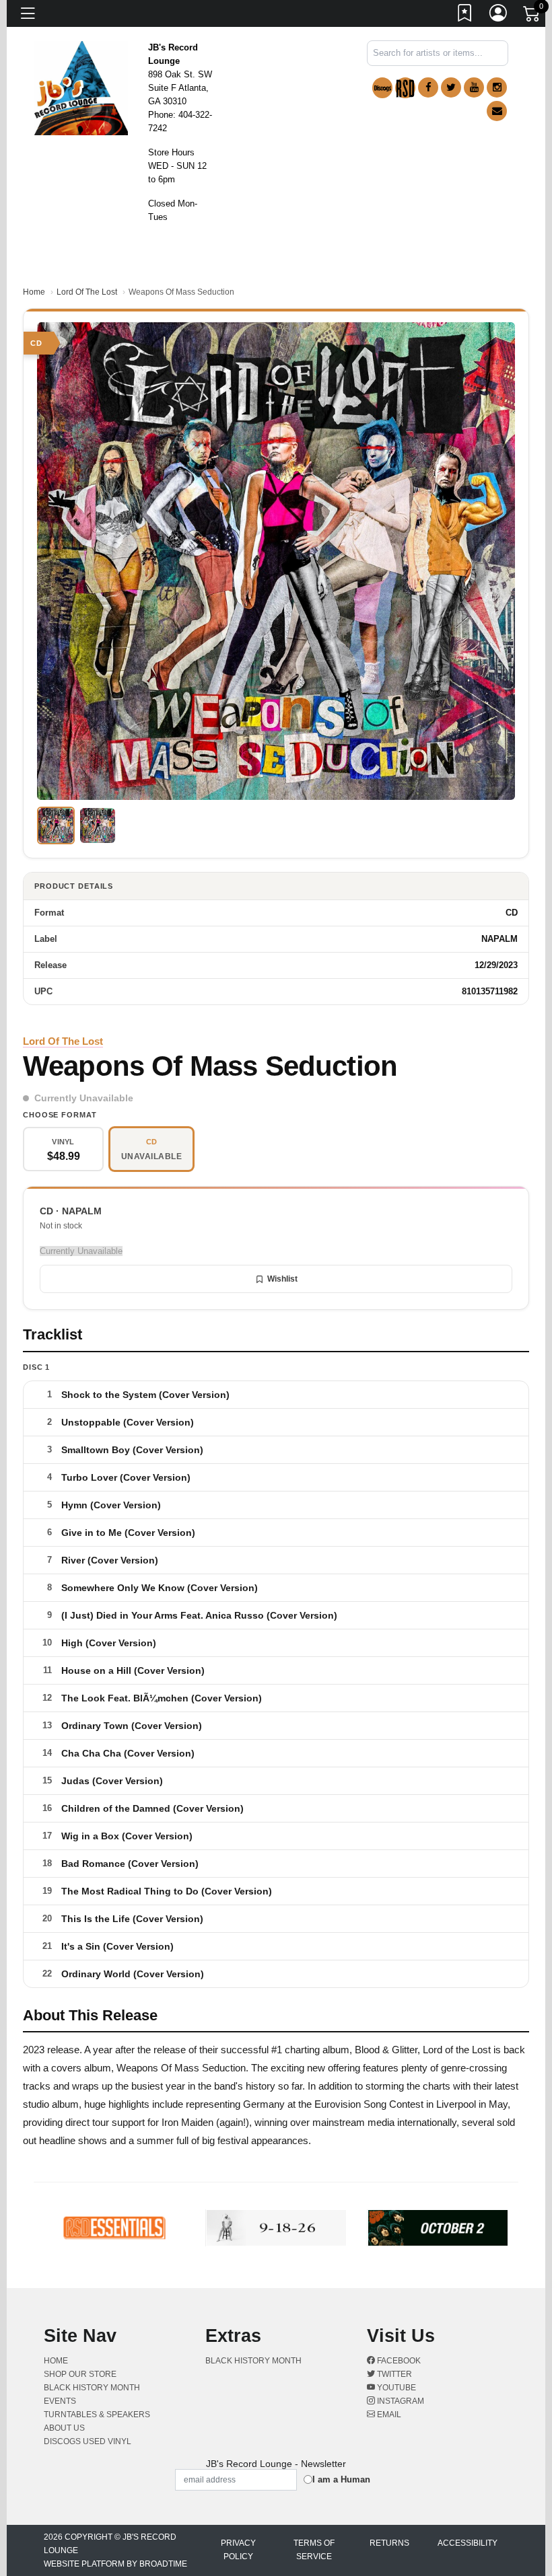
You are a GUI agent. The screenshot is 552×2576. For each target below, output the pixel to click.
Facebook (398, 2361)
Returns (389, 2543)
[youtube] (474, 87)
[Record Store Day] (405, 88)
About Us (64, 2428)
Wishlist (282, 1279)
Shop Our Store (80, 2374)
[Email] (497, 111)
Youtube (395, 2388)
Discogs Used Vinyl (88, 2441)
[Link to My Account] (499, 15)
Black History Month (92, 2388)
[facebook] (428, 87)
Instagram (400, 2401)
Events (60, 2401)
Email (388, 2415)
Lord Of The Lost (87, 292)
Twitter (393, 2374)
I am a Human (341, 2479)
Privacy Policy (238, 2550)
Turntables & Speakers (97, 2415)
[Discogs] (382, 88)
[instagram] (497, 87)
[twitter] (451, 87)
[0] (532, 16)
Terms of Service (314, 2550)
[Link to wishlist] (465, 15)
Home (34, 292)
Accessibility (468, 2543)
